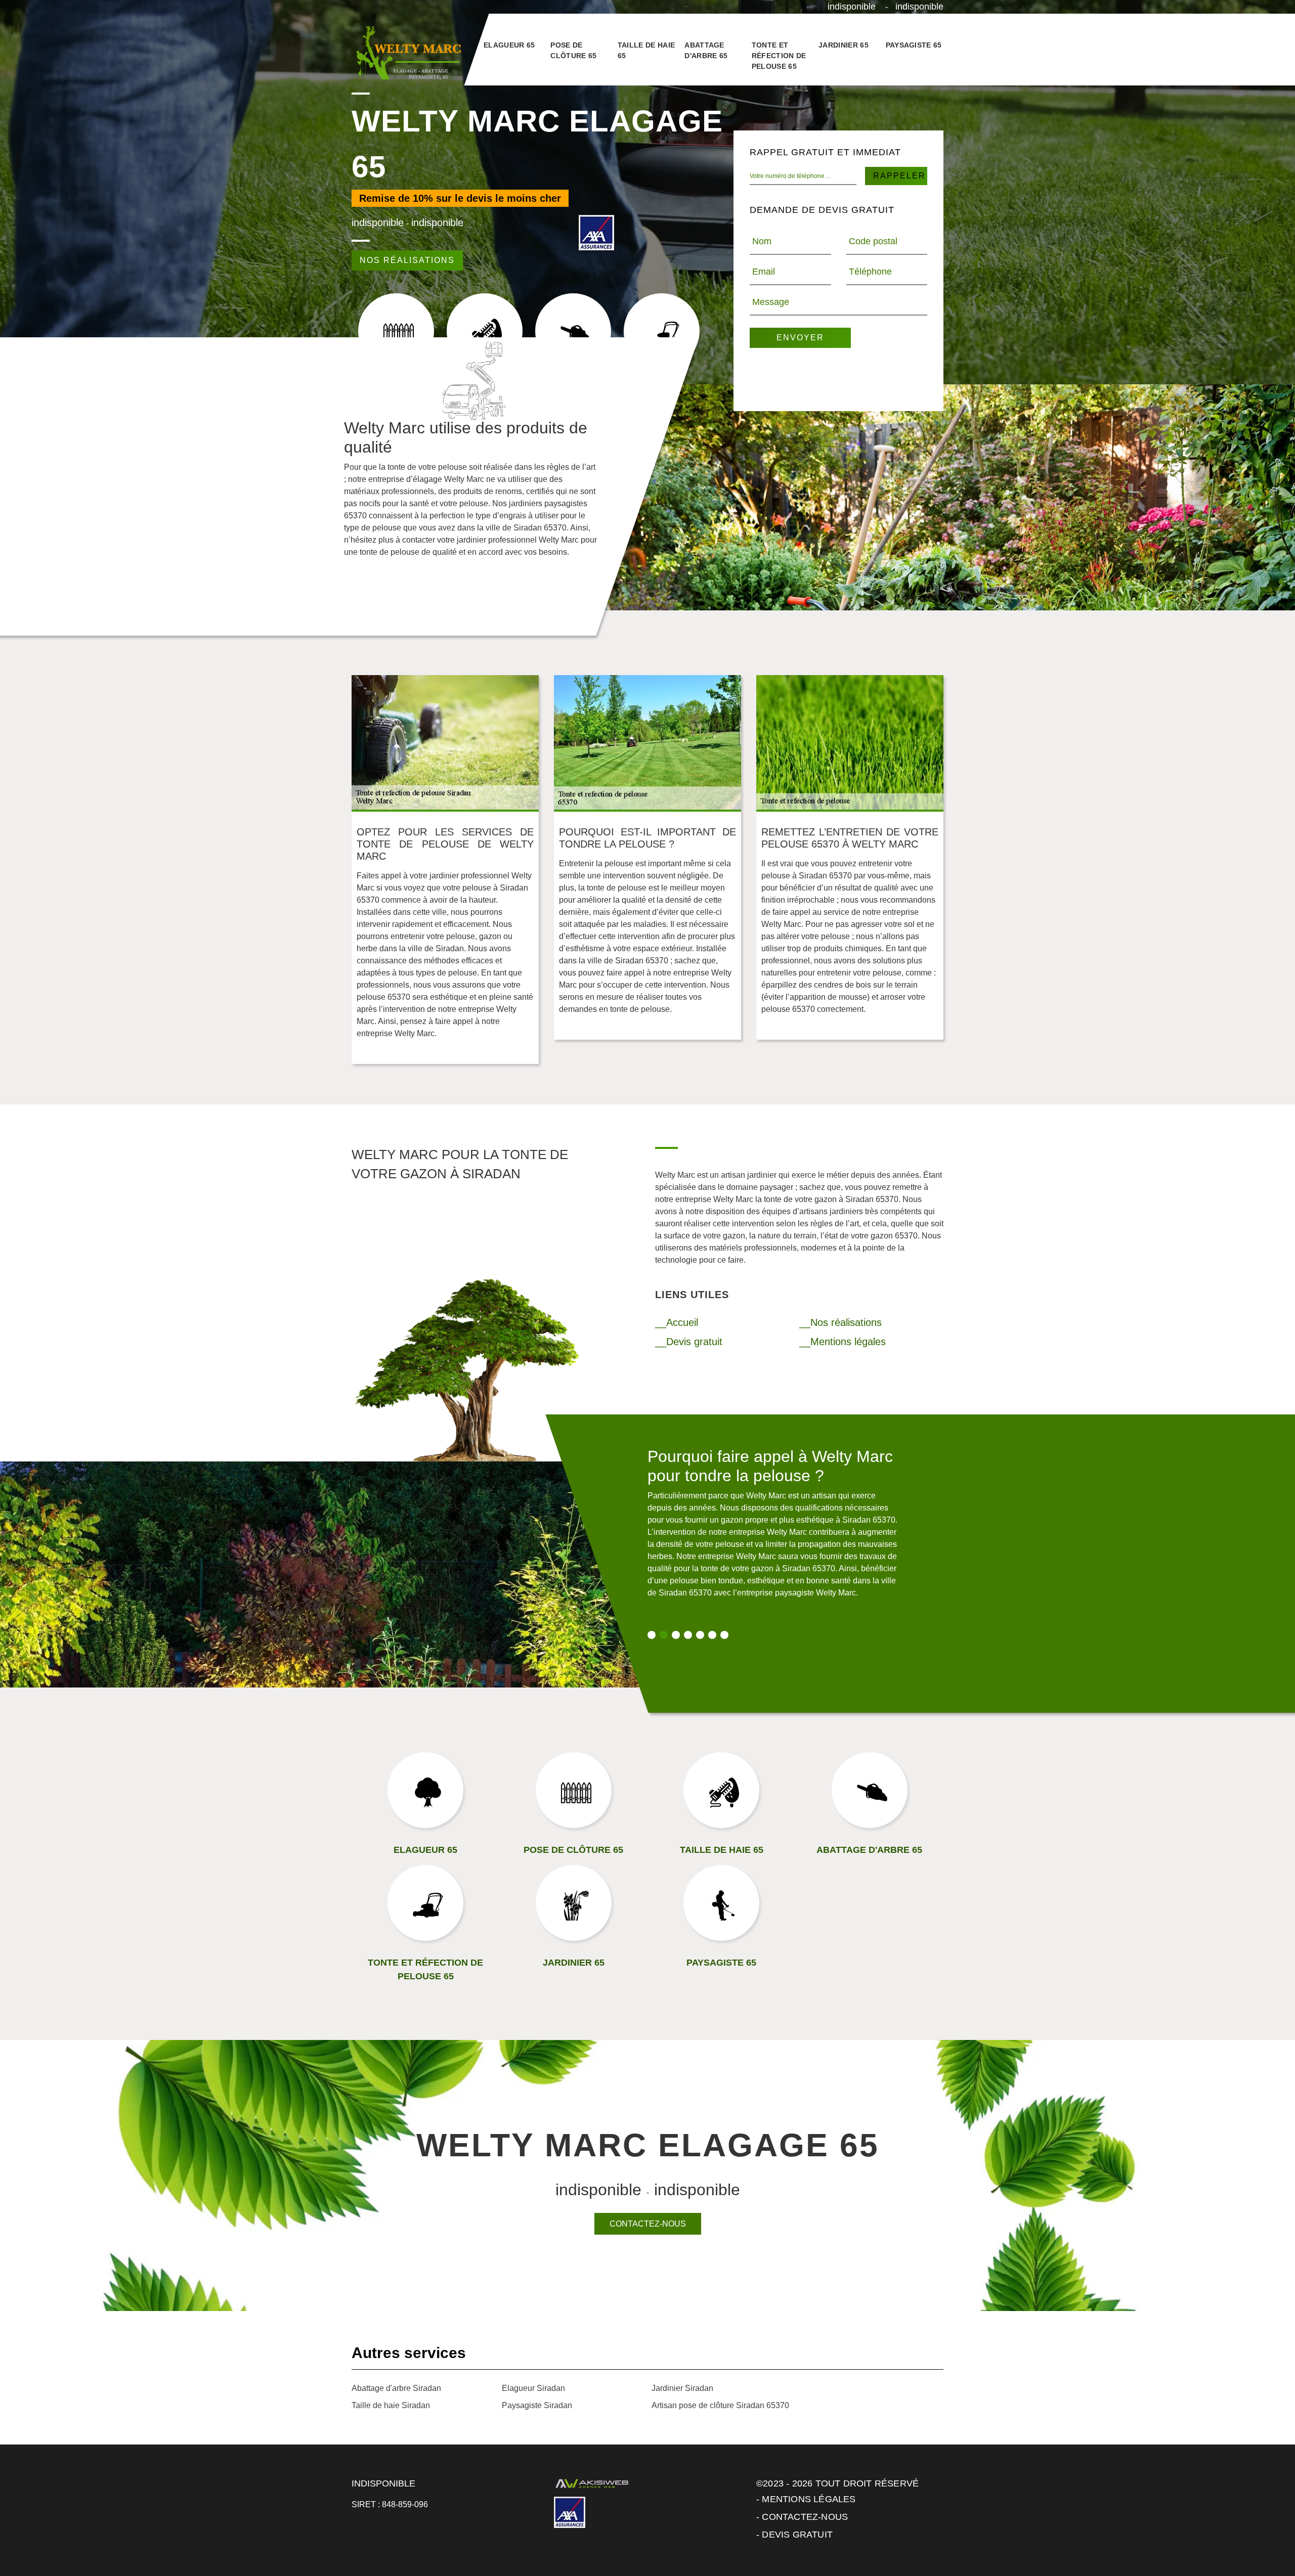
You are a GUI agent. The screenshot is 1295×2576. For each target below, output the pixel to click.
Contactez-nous (648, 2224)
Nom (762, 241)
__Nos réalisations (840, 1322)
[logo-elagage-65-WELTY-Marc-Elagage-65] (407, 53)
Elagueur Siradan (533, 2388)
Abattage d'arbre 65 (706, 50)
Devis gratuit (797, 2535)
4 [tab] (688, 1635)
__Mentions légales (843, 1342)
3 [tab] (676, 1635)
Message (771, 302)
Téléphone (870, 272)
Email (764, 272)
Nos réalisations (407, 260)
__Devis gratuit (689, 1342)
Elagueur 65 (509, 45)
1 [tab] (652, 1635)
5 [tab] (700, 1635)
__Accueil (677, 1322)
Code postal (873, 241)
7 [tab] (724, 1635)
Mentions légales (809, 2499)
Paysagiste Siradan (537, 2405)
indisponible (852, 7)
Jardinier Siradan (682, 2388)
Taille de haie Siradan (391, 2405)
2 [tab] (664, 1635)
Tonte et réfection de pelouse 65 (779, 56)
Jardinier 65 (844, 45)
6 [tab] (712, 1635)
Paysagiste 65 (914, 45)
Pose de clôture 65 (573, 50)
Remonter (1266, 2537)
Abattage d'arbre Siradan (396, 2388)
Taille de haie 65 (646, 50)
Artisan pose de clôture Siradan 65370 (720, 2405)
